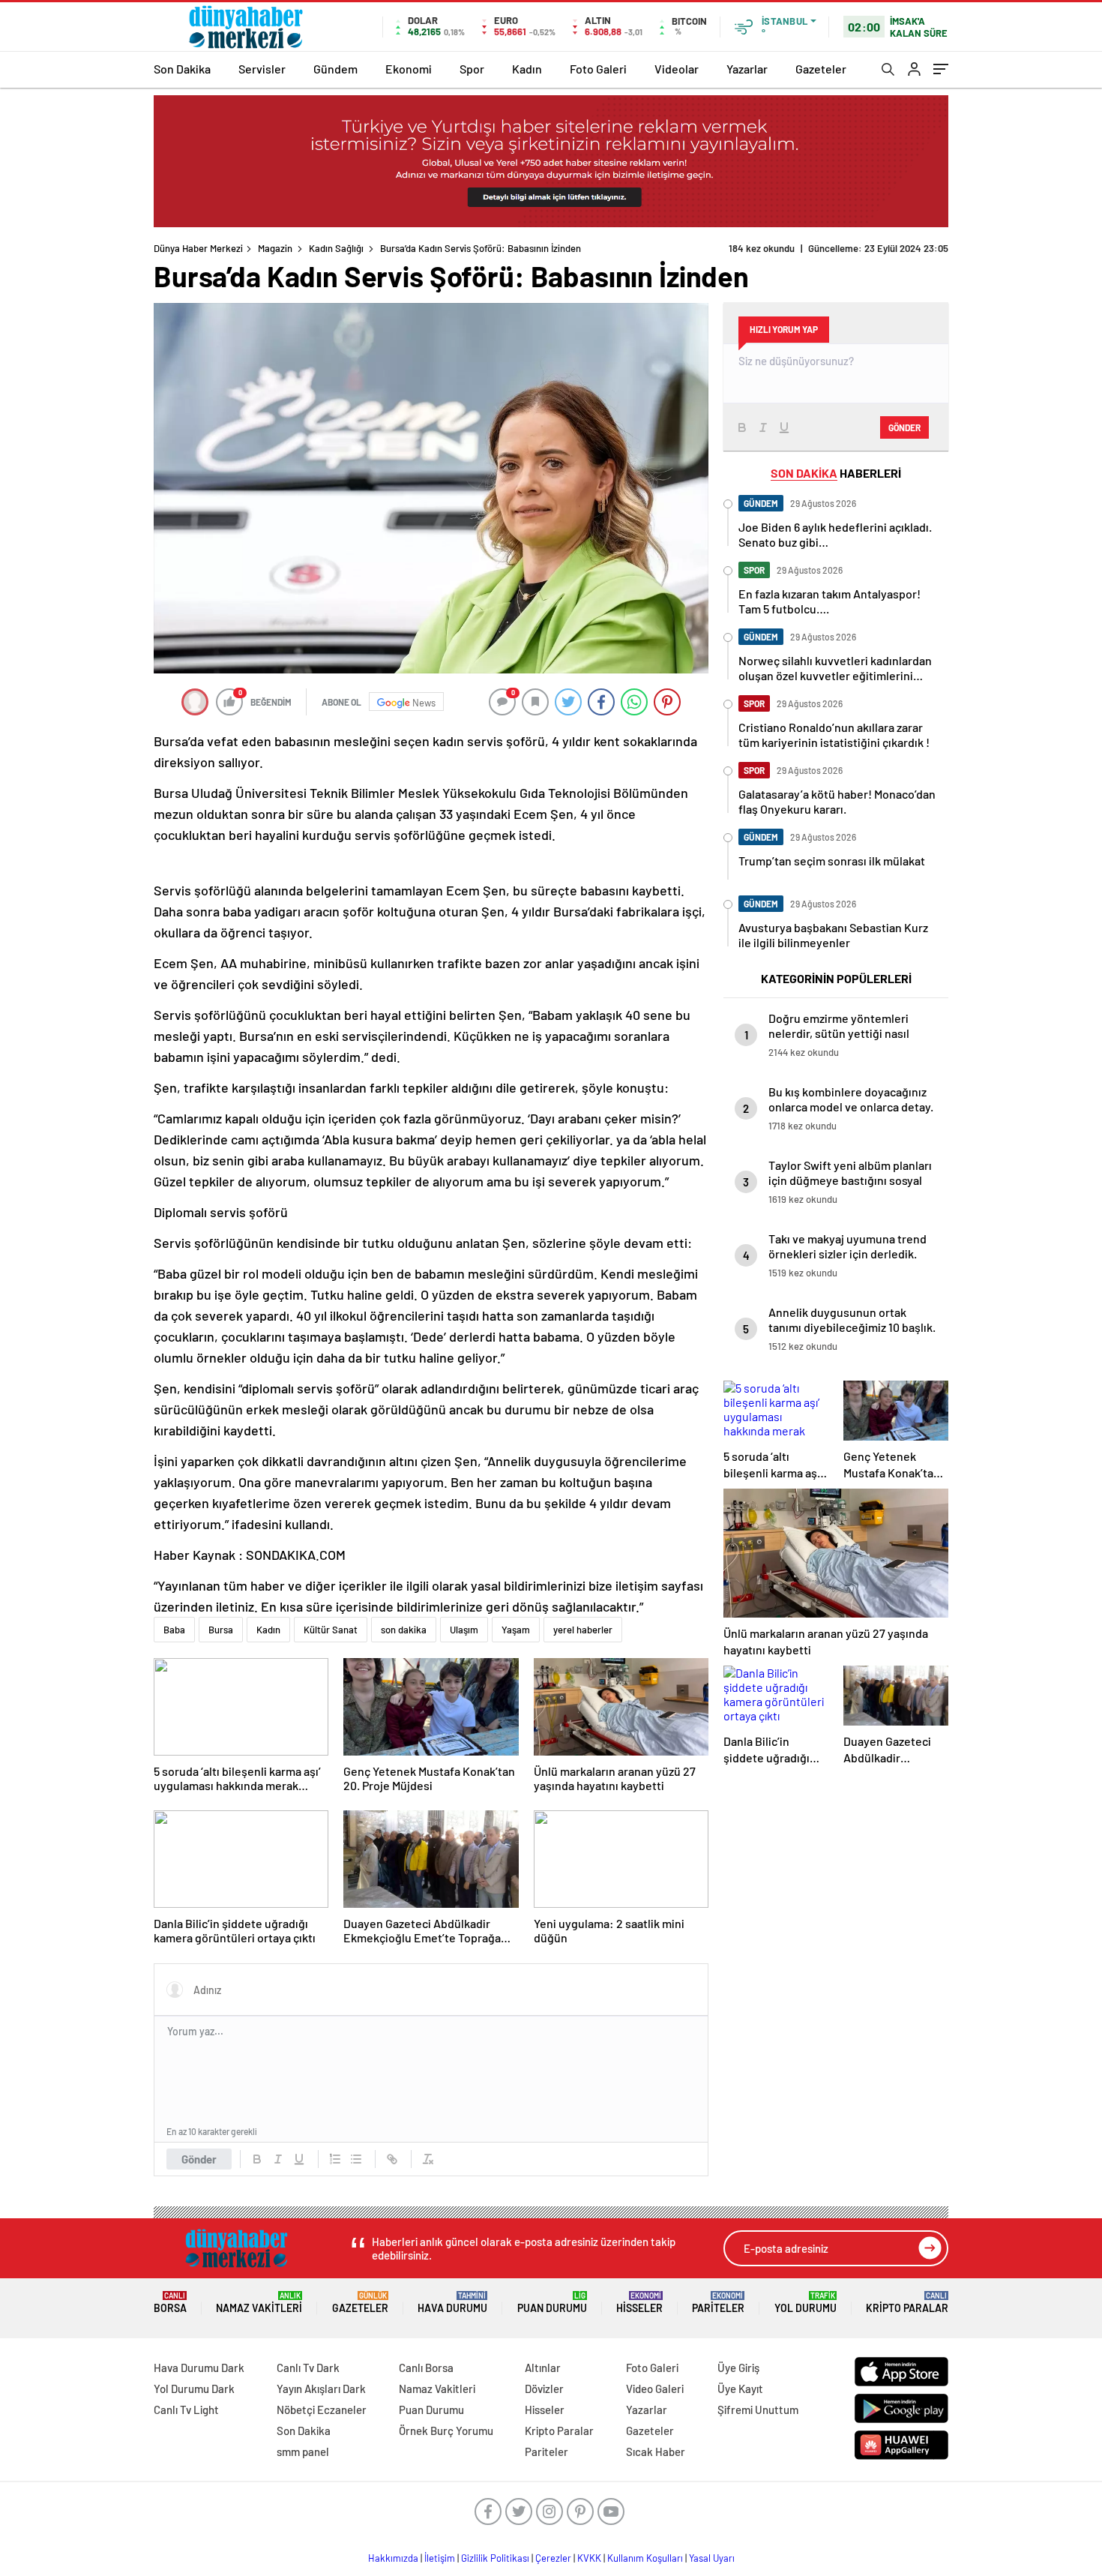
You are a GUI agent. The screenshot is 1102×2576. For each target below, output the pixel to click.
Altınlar (543, 2368)
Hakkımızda (393, 2558)
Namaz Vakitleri (259, 2303)
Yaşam (516, 1630)
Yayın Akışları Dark (321, 2389)
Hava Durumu (452, 2303)
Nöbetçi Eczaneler (322, 2410)
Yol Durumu (806, 2303)
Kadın (527, 69)
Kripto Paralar (907, 2303)
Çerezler (553, 2558)
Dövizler (544, 2389)
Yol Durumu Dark (194, 2389)
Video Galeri (655, 2389)
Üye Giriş (738, 2368)
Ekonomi (409, 69)
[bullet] (356, 2159)
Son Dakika (182, 69)
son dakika (404, 1630)
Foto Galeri (598, 69)
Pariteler (718, 2303)
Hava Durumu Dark (199, 2368)
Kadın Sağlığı (336, 248)
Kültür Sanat (331, 1630)
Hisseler (639, 2303)
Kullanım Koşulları (645, 2558)
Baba (174, 1630)
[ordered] (335, 2159)
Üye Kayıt (740, 2389)
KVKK (589, 2558)
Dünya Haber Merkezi (198, 248)
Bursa (221, 1630)
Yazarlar (747, 69)
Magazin (275, 248)
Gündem (335, 69)
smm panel (303, 2452)
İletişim (440, 2558)
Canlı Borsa (426, 2368)
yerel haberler (583, 1630)
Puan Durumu (552, 2303)
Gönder (199, 2159)
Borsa (170, 2303)
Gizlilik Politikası (495, 2558)
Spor (472, 69)
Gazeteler (821, 69)
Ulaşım (464, 1630)
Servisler (262, 69)
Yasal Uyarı (712, 2558)
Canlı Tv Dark (308, 2368)
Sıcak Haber (656, 2452)
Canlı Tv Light (186, 2410)
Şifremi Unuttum (758, 2410)
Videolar (677, 69)
